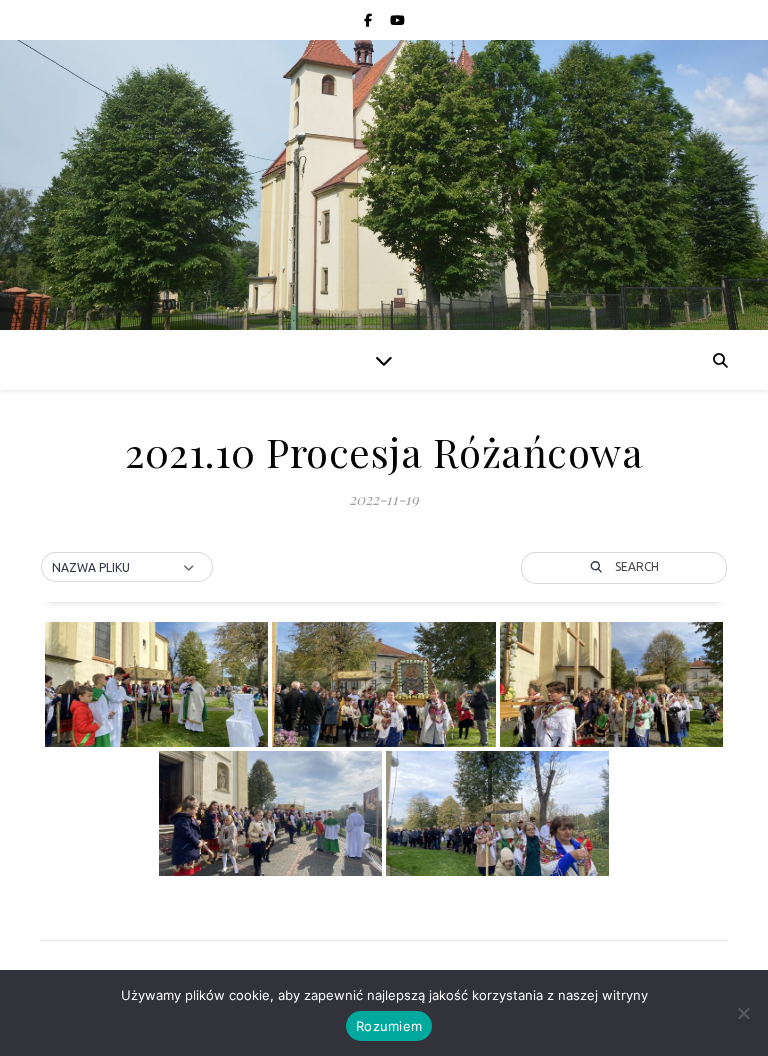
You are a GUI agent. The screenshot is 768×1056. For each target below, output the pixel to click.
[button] (127, 568)
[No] (743, 1013)
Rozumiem (389, 1026)
